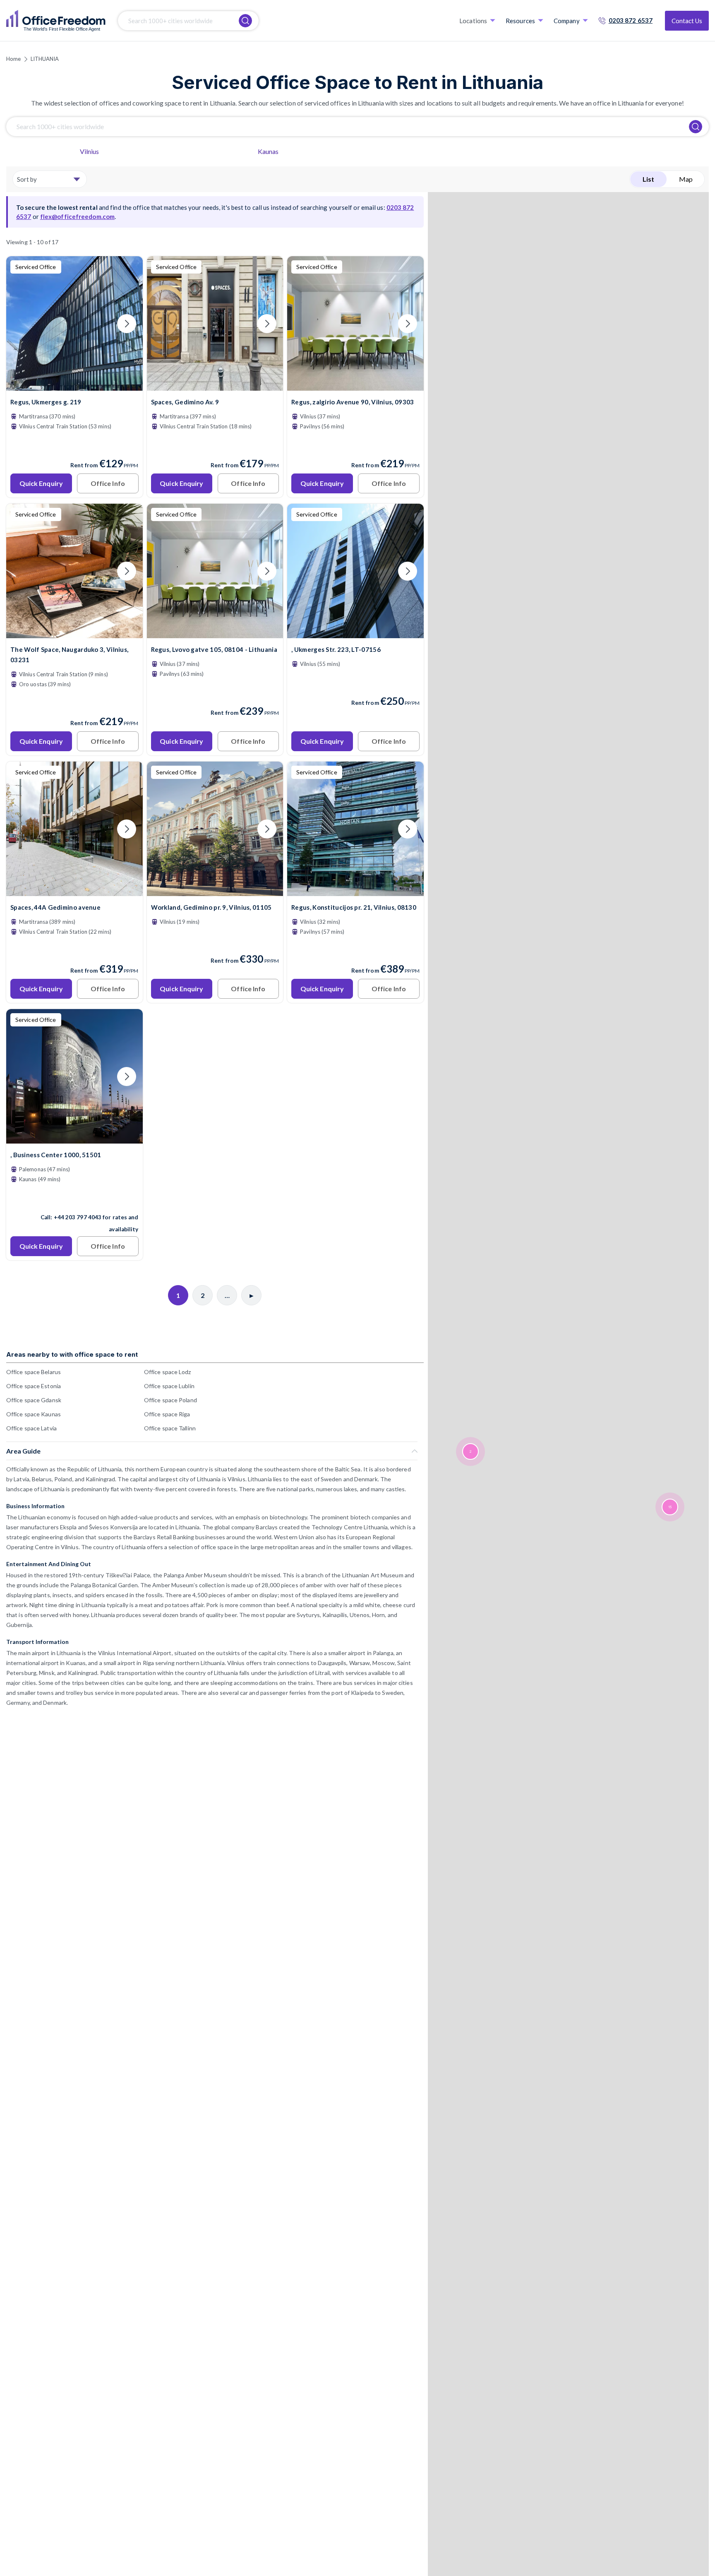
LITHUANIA (45, 59)
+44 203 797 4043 (78, 1217)
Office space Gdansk (34, 1400)
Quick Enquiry (41, 483)
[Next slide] (127, 324)
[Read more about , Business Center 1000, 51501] (74, 1199)
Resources (520, 21)
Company (567, 21)
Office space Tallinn (170, 1428)
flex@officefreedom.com (77, 216)
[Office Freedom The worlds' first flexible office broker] (56, 21)
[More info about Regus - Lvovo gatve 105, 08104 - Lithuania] (215, 633)
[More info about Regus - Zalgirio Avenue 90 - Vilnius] (355, 386)
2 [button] (470, 1452)
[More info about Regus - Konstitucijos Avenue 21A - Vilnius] (355, 891)
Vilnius (90, 151)
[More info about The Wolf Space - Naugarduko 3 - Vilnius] (74, 633)
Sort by (27, 179)
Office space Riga (167, 1414)
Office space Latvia (31, 1428)
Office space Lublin (169, 1386)
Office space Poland (170, 1400)
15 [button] (670, 1507)
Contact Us (687, 21)
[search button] (245, 21)
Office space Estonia (34, 1386)
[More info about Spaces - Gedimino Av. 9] (215, 386)
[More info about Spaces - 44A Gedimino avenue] (74, 891)
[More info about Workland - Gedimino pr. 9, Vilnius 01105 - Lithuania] (215, 891)
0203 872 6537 (631, 20)
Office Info (108, 483)
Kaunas (268, 151)
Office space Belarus (34, 1372)
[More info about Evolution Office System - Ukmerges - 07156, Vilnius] (355, 633)
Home (13, 59)
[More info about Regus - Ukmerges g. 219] (74, 386)
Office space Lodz (168, 1372)
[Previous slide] (22, 324)
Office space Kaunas (34, 1414)
